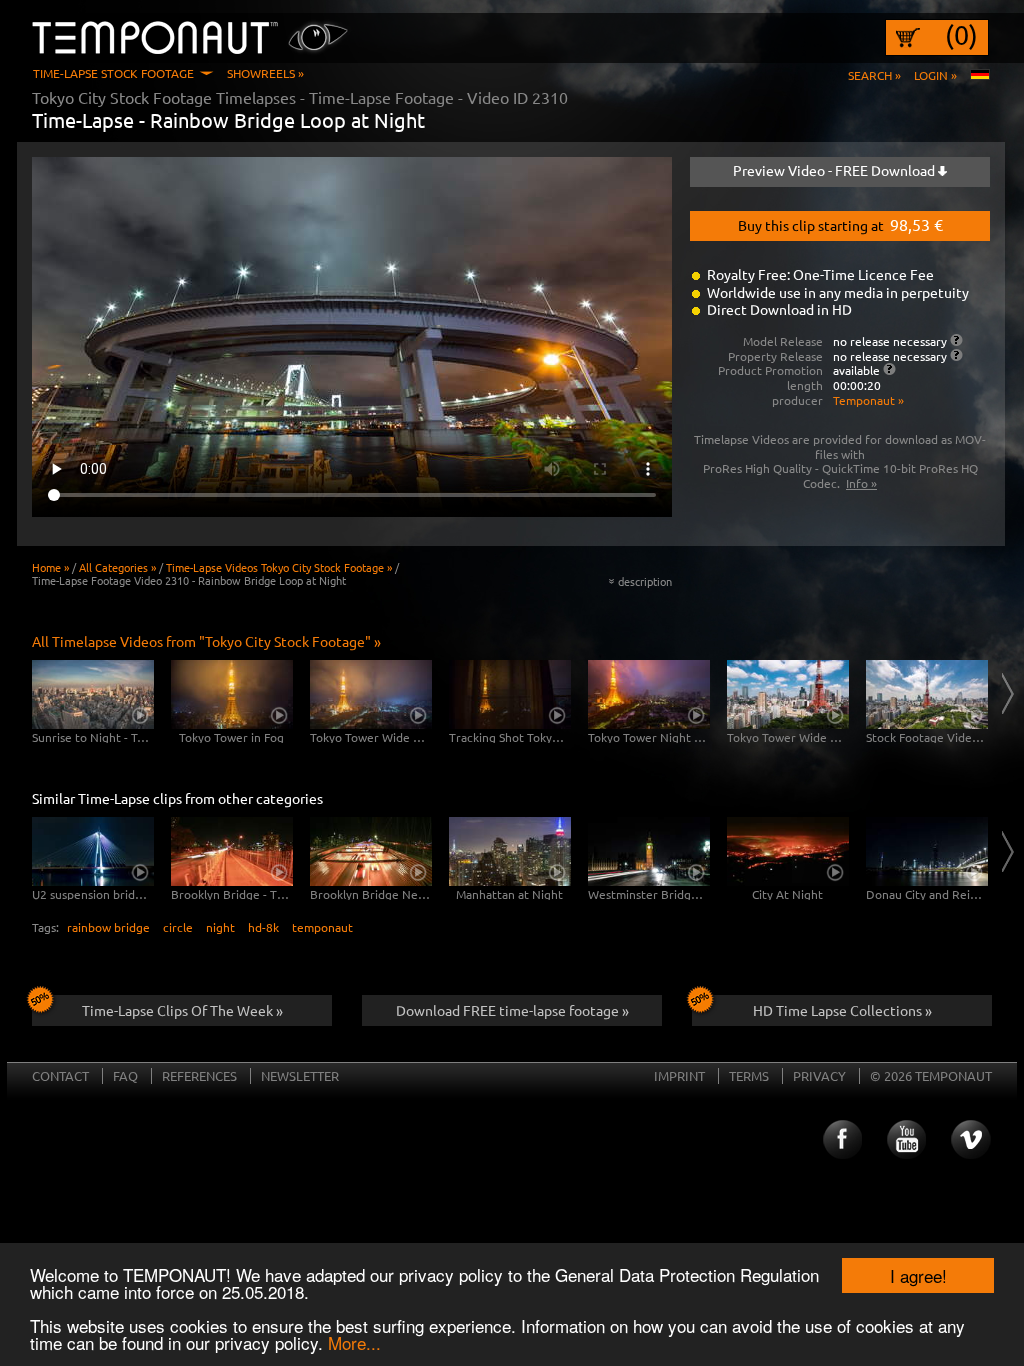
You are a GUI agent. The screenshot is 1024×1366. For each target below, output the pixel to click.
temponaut (322, 927)
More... (354, 1342)
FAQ (125, 1075)
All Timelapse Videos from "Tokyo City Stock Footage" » (206, 641)
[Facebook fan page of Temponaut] (841, 1140)
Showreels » (265, 73)
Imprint (679, 1075)
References (199, 1075)
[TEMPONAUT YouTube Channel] (906, 1140)
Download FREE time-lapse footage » (512, 1010)
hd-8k (263, 927)
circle (178, 927)
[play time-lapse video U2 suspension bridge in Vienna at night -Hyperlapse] (93, 851)
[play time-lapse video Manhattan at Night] (510, 851)
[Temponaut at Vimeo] (971, 1140)
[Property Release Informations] (956, 355)
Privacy (819, 1075)
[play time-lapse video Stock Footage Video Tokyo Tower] (927, 694)
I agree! (918, 1275)
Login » (935, 75)
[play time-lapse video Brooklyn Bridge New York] (371, 851)
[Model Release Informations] (956, 340)
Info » (861, 483)
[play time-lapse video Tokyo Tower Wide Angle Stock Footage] (788, 694)
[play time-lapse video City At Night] (788, 851)
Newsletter (300, 1075)
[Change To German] (980, 75)
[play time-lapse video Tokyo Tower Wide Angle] (371, 694)
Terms (749, 1075)
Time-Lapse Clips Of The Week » (182, 1010)
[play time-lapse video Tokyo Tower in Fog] (232, 694)
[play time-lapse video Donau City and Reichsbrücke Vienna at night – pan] (927, 851)
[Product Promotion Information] (889, 369)
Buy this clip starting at (840, 224)
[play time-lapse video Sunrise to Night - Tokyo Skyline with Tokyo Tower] (93, 694)
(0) (961, 35)
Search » (874, 75)
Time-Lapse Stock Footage (113, 73)
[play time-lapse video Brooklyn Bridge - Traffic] (232, 851)
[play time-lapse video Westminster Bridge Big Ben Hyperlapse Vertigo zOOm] (649, 851)
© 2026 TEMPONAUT (931, 1075)
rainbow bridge (108, 927)
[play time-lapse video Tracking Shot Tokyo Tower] (510, 694)
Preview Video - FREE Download (835, 170)
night (220, 927)
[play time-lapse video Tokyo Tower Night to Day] (649, 694)
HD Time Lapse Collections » (842, 1010)
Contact (60, 1075)
